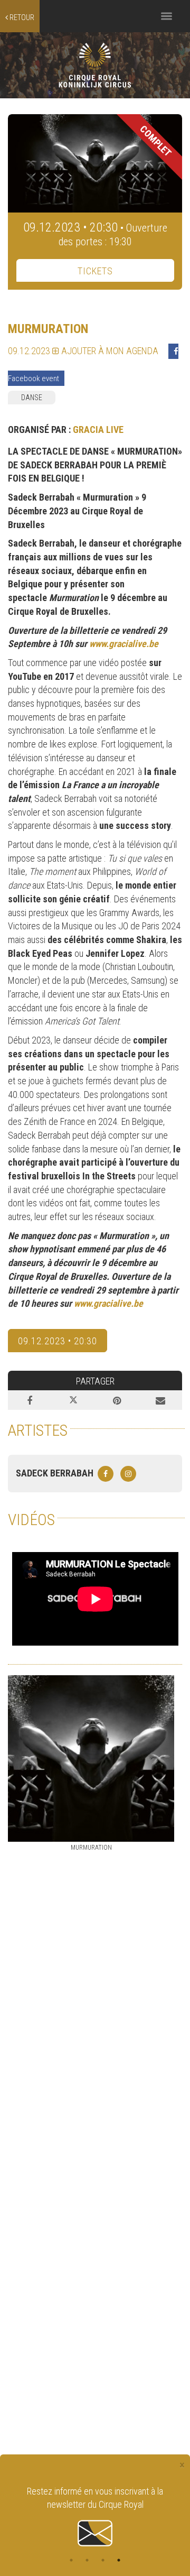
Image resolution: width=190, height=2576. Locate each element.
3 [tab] (103, 2560)
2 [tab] (87, 2560)
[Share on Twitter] (74, 1400)
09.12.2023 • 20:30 (58, 1341)
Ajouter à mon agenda (109, 351)
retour (21, 17)
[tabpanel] (95, 2517)
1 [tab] (71, 2560)
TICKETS (95, 271)
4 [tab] (119, 2560)
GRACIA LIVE (98, 430)
